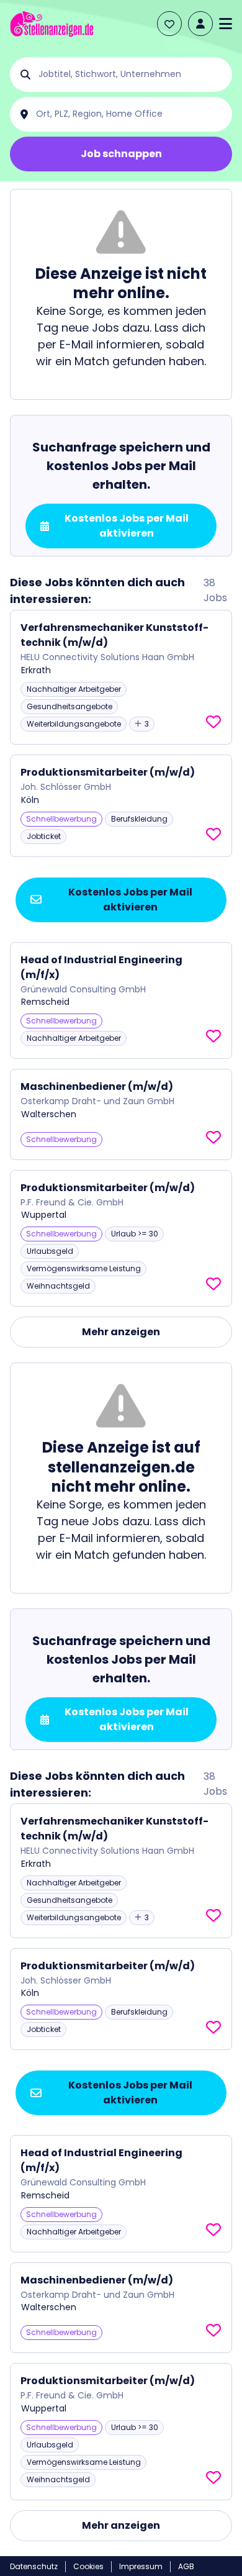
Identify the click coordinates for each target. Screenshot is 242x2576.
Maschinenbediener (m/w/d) (97, 1086)
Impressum (141, 2566)
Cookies (88, 2566)
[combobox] (131, 75)
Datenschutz (34, 2566)
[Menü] (226, 24)
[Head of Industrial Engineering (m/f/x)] (121, 1001)
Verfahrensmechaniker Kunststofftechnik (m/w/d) (114, 635)
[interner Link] (52, 24)
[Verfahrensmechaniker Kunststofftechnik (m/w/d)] (121, 677)
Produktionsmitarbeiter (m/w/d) (108, 772)
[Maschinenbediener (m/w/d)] (121, 1114)
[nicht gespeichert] (213, 722)
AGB (186, 2566)
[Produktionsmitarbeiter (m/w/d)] (121, 806)
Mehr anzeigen (121, 1332)
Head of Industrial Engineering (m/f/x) (101, 967)
